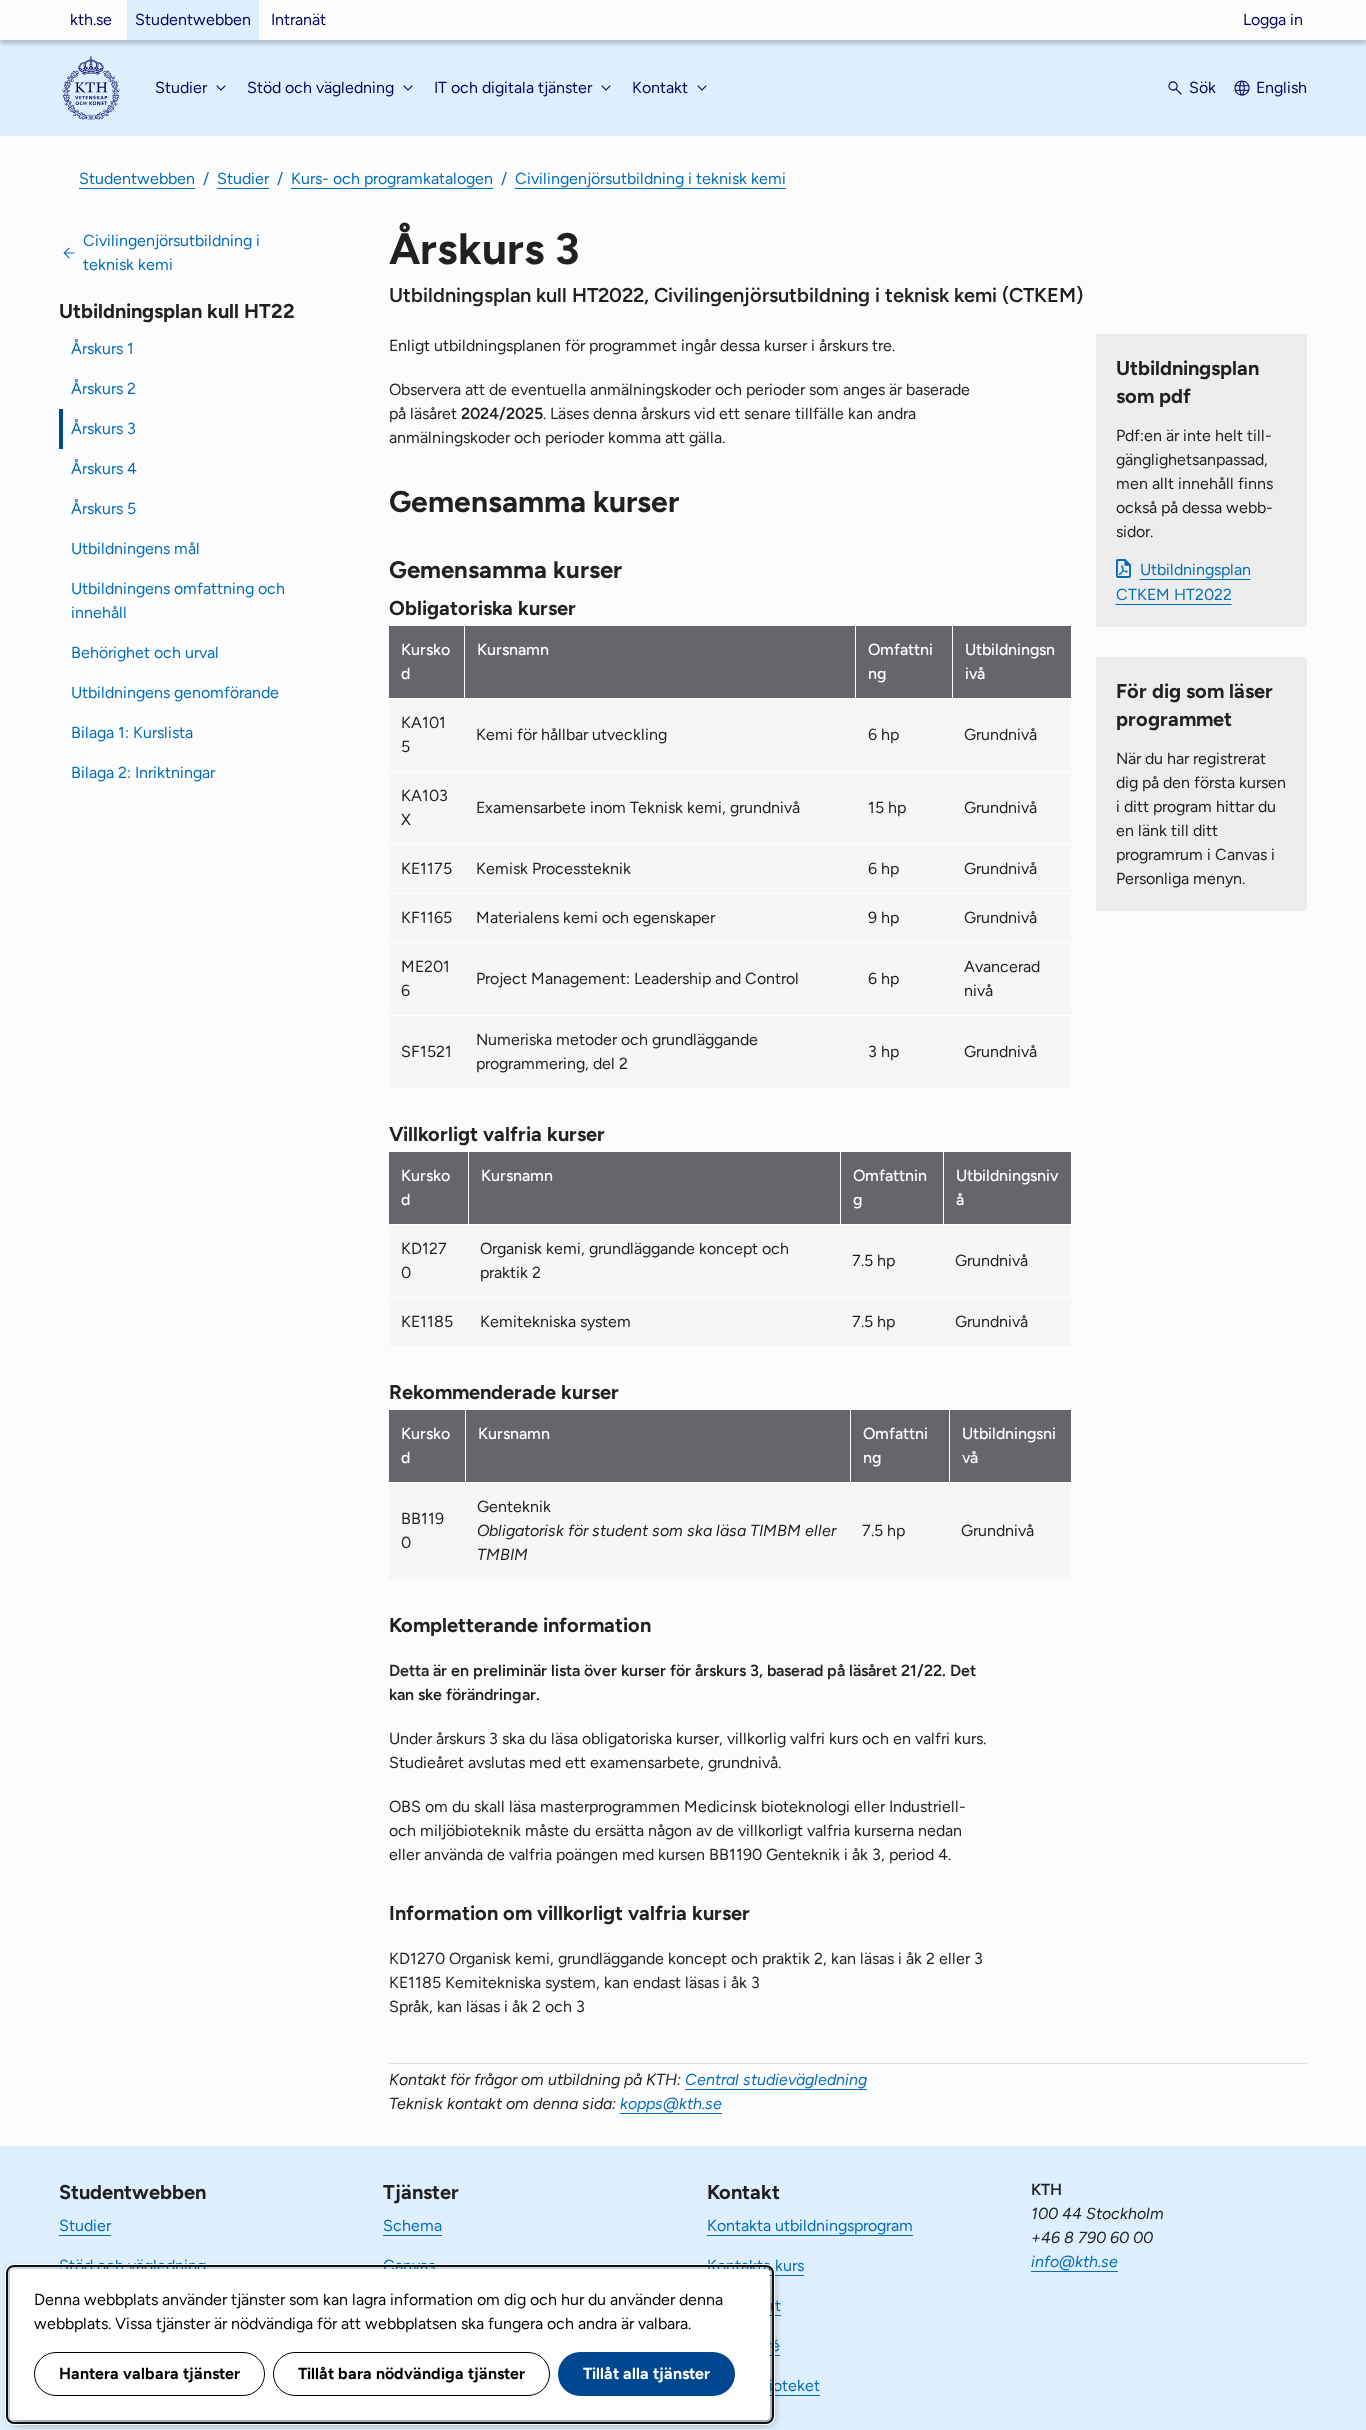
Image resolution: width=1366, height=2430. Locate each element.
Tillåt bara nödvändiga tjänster (411, 2373)
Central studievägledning (776, 2079)
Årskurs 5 (103, 508)
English (1281, 87)
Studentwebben (193, 19)
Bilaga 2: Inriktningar (143, 772)
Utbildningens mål (135, 548)
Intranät (298, 19)
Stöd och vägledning (132, 2265)
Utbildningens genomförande (175, 692)
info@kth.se (1074, 2261)
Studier (243, 178)
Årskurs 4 (104, 468)
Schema (412, 2225)
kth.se (91, 19)
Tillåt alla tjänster (646, 2373)
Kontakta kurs (755, 2265)
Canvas (409, 2265)
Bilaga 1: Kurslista (132, 732)
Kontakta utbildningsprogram (810, 2225)
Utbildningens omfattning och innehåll (178, 600)
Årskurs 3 (103, 428)
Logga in (1273, 19)
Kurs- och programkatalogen (392, 178)
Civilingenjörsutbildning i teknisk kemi (650, 178)
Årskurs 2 (103, 388)
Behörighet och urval (145, 652)
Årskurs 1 (102, 348)
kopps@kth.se (671, 2103)
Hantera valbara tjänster (149, 2373)
